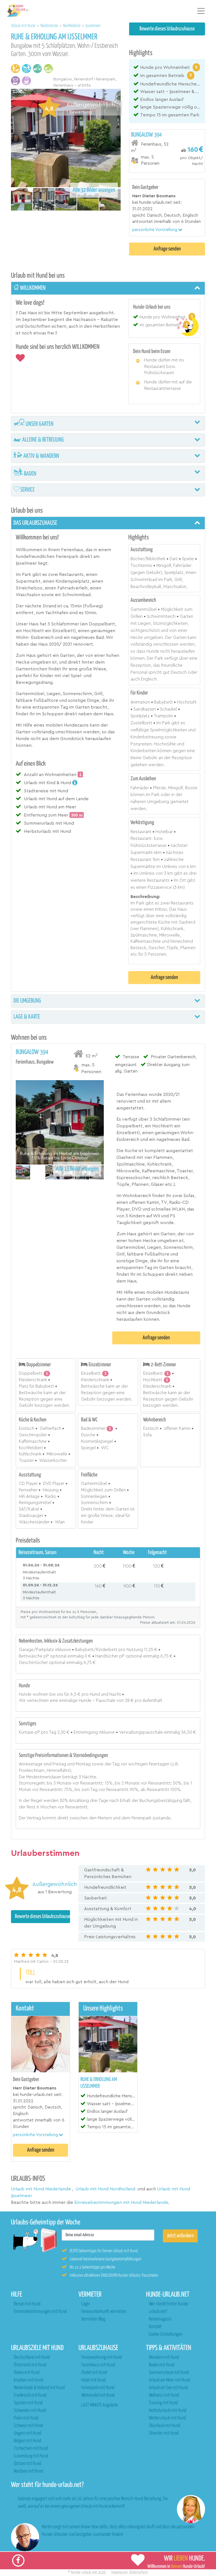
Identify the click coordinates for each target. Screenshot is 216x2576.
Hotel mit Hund (93, 2380)
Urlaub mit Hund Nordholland (105, 2189)
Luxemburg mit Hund (31, 2456)
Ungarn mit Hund (27, 2433)
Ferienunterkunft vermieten (104, 2312)
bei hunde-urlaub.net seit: (157, 203)
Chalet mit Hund (94, 2373)
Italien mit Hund (27, 2373)
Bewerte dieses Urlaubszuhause (167, 29)
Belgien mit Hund (27, 2441)
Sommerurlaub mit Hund (169, 2373)
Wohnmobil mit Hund (98, 2395)
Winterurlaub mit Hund (167, 2418)
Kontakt (155, 2327)
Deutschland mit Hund (32, 2357)
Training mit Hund (163, 2403)
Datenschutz (139, 2572)
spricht (139, 215)
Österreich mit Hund (30, 2365)
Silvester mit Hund (164, 2433)
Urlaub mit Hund (24, 26)
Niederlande (50, 26)
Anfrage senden (167, 249)
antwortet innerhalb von (156, 222)
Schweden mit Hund (30, 2411)
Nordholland (72, 26)
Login (85, 2304)
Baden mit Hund (162, 2365)
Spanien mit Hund (28, 2403)
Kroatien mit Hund (28, 2380)
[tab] (167, 149)
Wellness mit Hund (164, 2395)
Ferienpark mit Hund (98, 2388)
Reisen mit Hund (27, 2304)
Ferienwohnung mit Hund (102, 2357)
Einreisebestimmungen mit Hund (40, 2312)
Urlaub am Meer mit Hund (169, 2380)
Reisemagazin (160, 2319)
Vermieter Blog (93, 2319)
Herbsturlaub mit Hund (167, 2411)
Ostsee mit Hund (27, 2464)
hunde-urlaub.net (84, 2572)
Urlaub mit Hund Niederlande (41, 2189)
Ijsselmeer (93, 26)
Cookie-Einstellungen (166, 2334)
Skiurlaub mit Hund (164, 2426)
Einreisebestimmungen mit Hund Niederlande (121, 2202)
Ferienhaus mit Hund (98, 2365)
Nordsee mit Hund (28, 2471)
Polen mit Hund (26, 2418)
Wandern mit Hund (164, 2357)
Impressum (120, 2572)
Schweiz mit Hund (28, 2426)
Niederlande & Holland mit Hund (39, 2388)
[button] (157, 230)
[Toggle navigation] (201, 11)
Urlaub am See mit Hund (168, 2388)
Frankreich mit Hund (30, 2395)
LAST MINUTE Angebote (100, 2405)
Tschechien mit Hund (31, 2449)
